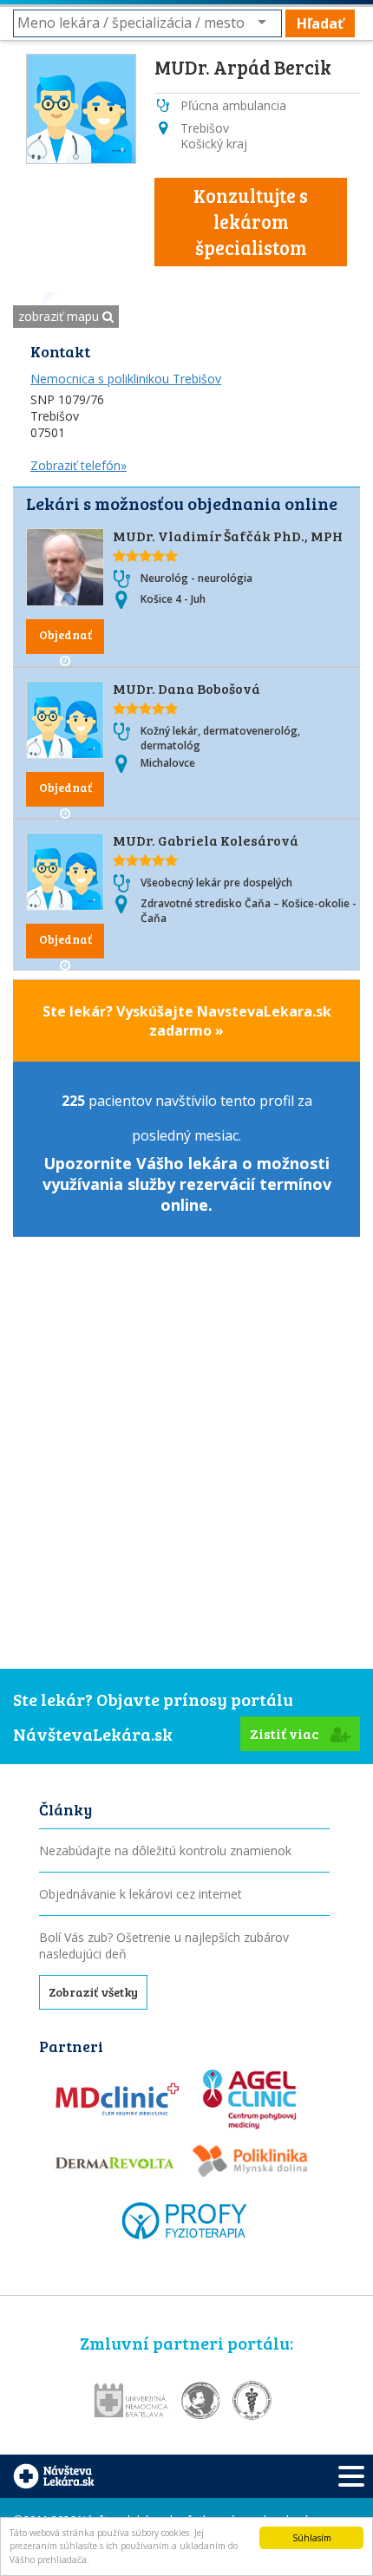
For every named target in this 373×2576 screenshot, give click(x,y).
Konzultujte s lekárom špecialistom (251, 221)
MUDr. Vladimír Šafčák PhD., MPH (228, 536)
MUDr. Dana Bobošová (186, 688)
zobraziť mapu (60, 316)
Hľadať (320, 23)
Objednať (65, 634)
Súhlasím (312, 2538)
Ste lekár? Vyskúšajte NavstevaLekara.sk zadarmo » (187, 1021)
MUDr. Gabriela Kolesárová (206, 840)
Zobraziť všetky (93, 1992)
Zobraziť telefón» (79, 465)
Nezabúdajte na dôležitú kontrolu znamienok (165, 1850)
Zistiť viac (286, 1733)
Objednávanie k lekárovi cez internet (141, 1894)
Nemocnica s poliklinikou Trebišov (126, 379)
